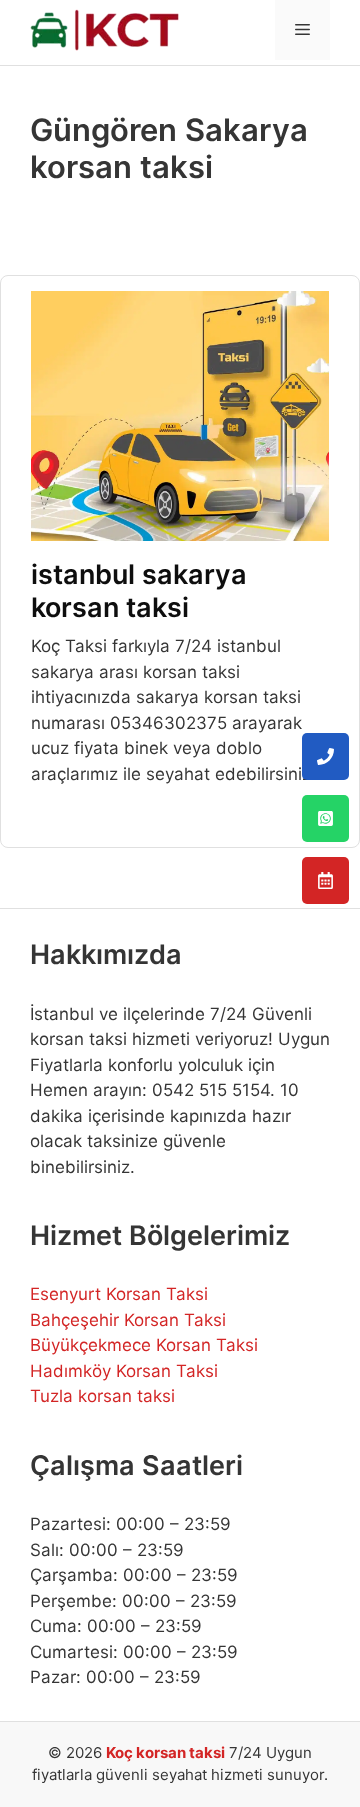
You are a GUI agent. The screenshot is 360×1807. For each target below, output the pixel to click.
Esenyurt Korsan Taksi (119, 1294)
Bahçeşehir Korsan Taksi (128, 1320)
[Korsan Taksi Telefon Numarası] (325, 756)
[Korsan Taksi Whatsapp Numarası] (325, 818)
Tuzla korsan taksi (102, 1396)
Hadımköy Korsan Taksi (124, 1371)
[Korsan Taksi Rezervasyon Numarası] (325, 880)
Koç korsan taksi (165, 1752)
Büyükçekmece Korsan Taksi (144, 1345)
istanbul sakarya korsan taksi (139, 590)
